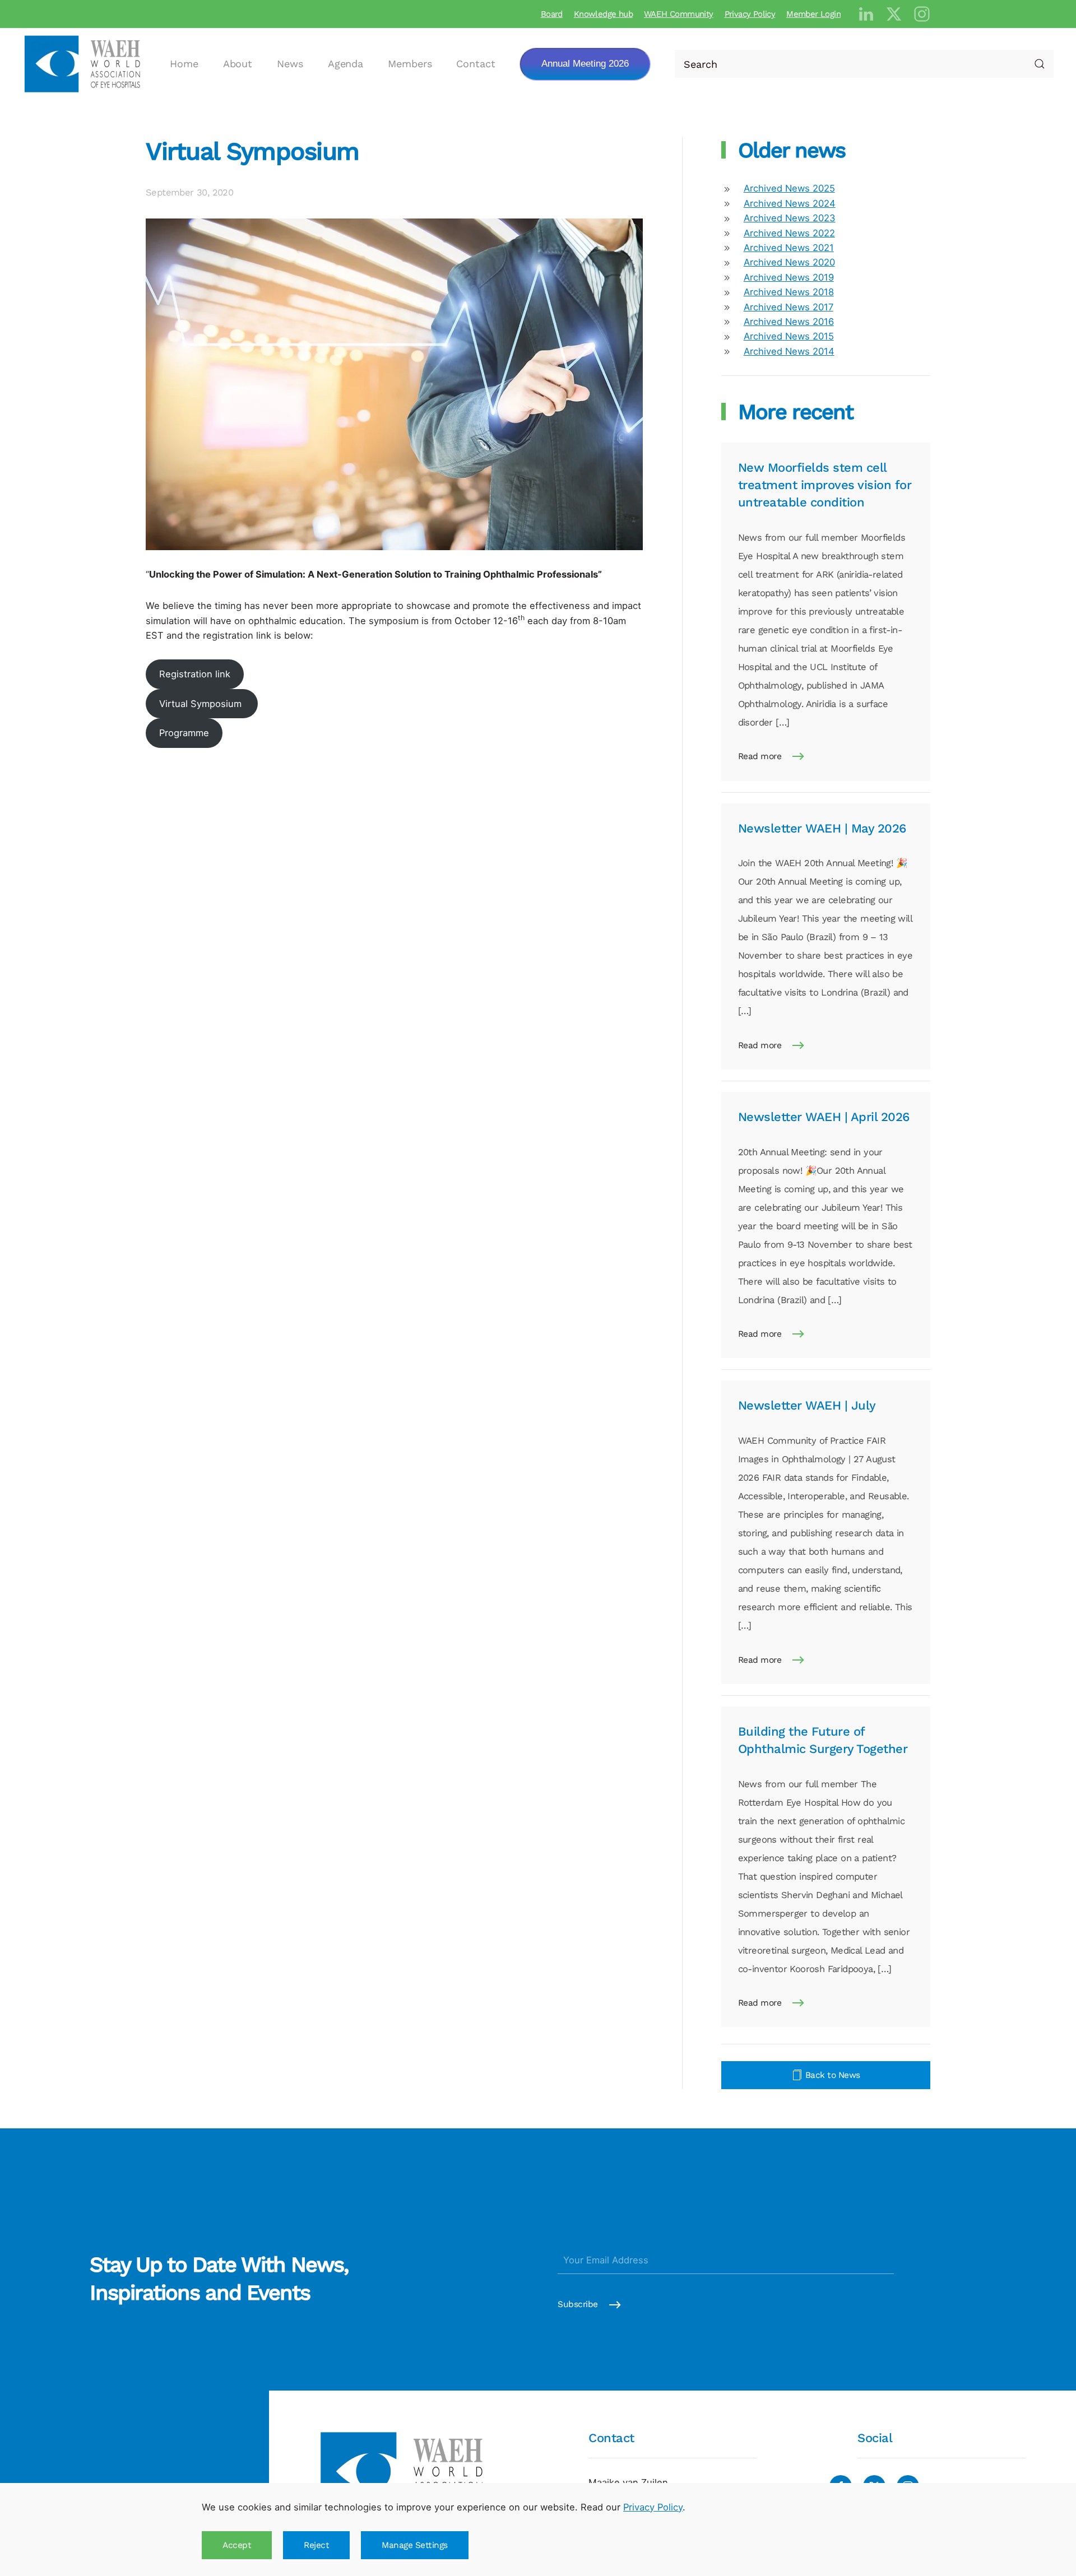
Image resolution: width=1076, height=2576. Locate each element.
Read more (760, 756)
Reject (316, 2545)
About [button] (238, 64)
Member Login (813, 14)
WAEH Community (679, 14)
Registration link (195, 674)
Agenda (345, 64)
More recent (796, 412)
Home (184, 64)
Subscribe (578, 2305)
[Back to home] (84, 64)
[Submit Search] (1040, 64)
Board (552, 14)
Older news (792, 150)
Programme (184, 733)
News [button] (290, 64)
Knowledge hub (603, 14)
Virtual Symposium (252, 151)
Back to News (833, 2075)
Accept (237, 2545)
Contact (476, 64)
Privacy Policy (750, 14)
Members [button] (410, 64)
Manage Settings (415, 2545)
